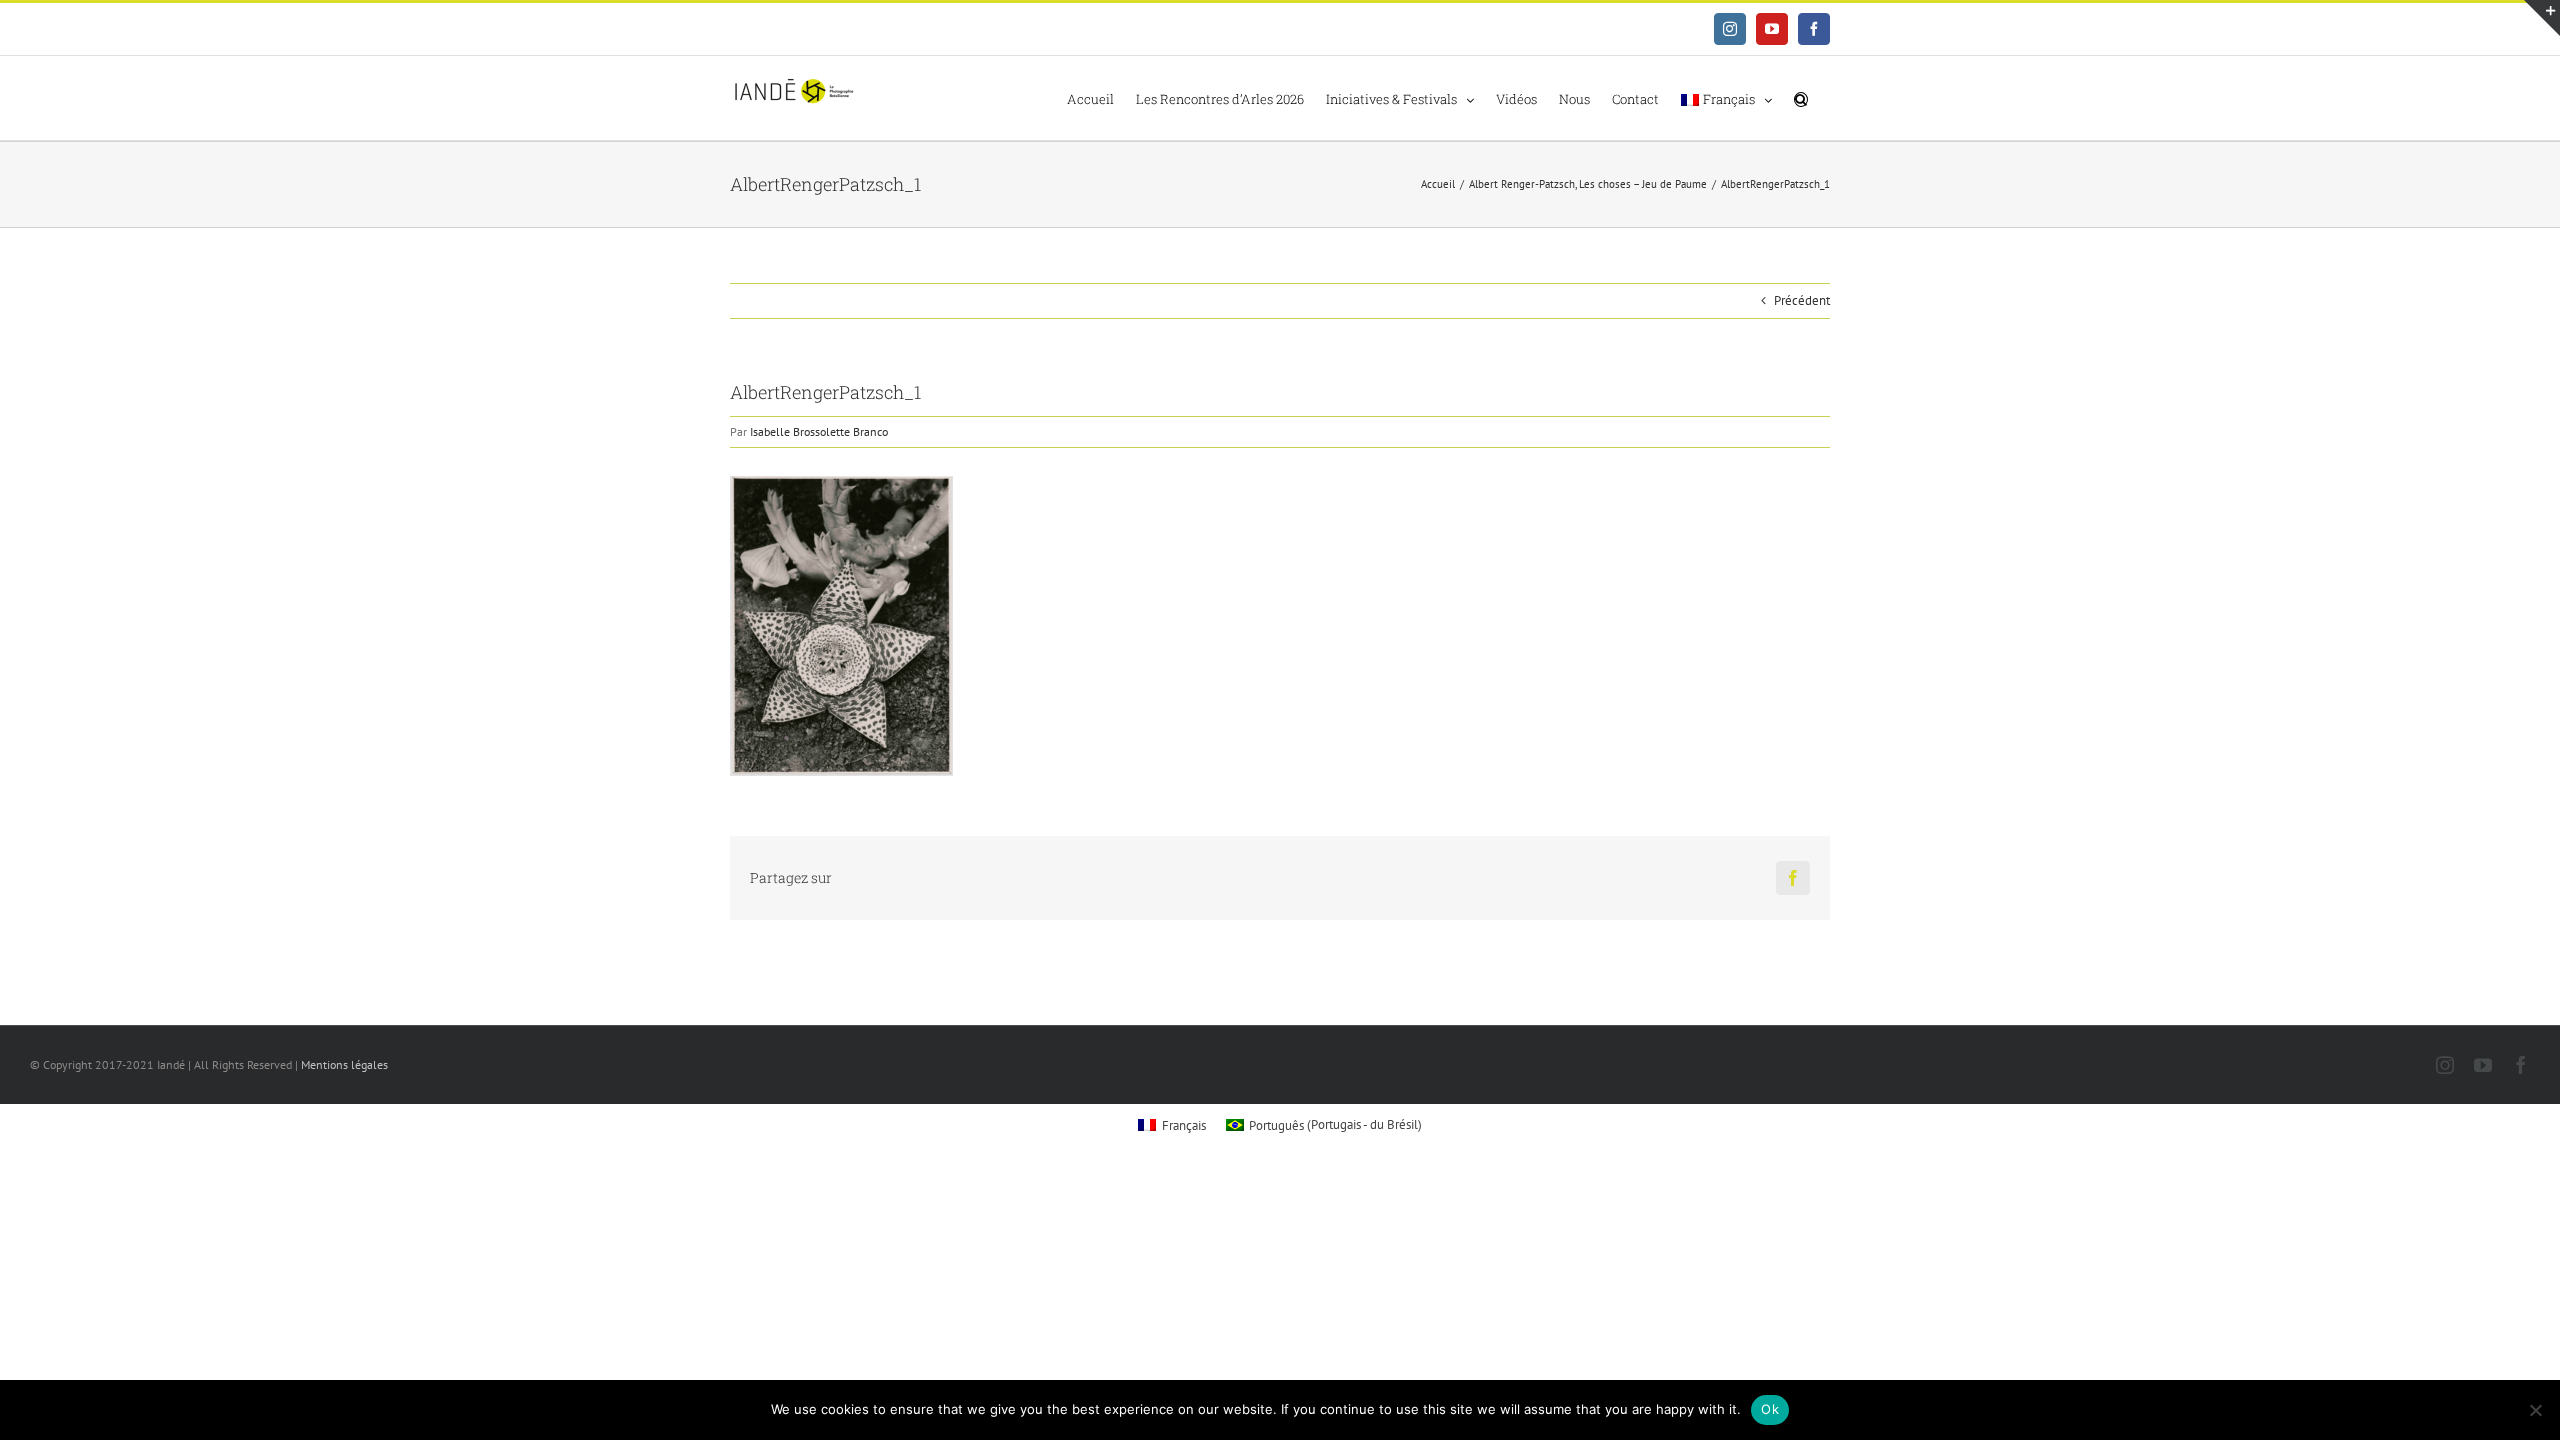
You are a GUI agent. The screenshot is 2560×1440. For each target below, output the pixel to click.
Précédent (1802, 300)
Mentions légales (344, 1064)
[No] (2535, 1410)
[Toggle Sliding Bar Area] (2542, 18)
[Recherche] (1801, 98)
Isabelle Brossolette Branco (819, 431)
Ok (1770, 1409)
